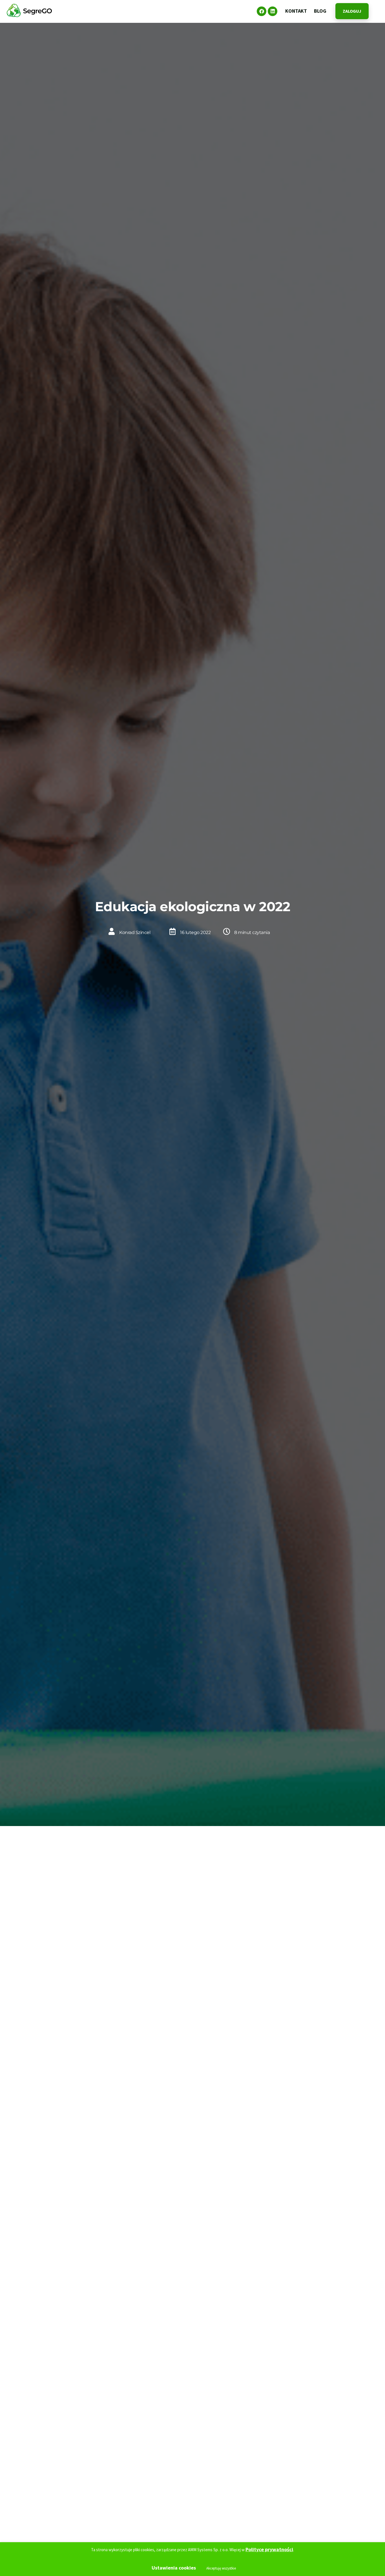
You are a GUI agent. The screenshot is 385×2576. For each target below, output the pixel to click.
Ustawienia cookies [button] (174, 2568)
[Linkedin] (273, 11)
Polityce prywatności (269, 2549)
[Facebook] (262, 11)
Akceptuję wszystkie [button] (221, 2568)
